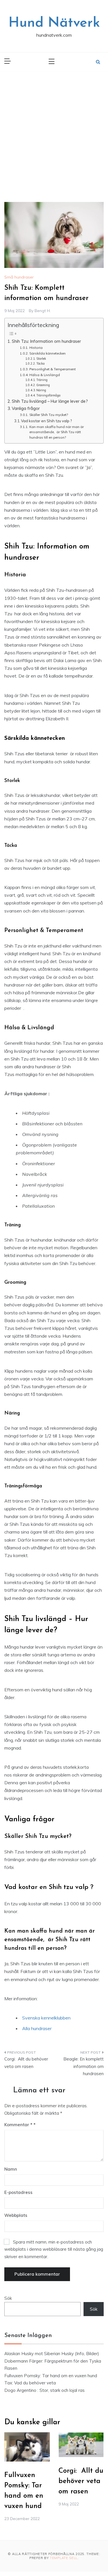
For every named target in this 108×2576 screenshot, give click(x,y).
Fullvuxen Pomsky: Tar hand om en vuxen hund (51, 2376)
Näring (41, 390)
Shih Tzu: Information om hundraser (46, 341)
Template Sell (64, 2558)
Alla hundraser (37, 2028)
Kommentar (18, 2125)
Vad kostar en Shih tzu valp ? (47, 421)
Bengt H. (43, 311)
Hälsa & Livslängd (44, 375)
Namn (11, 2169)
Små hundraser (19, 277)
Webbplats (16, 2215)
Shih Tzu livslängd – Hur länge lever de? (50, 401)
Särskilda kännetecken (48, 353)
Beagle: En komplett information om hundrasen (84, 2066)
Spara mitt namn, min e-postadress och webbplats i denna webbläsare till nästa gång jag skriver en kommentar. (54, 2249)
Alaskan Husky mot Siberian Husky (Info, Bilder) (52, 2354)
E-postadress (18, 2192)
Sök (8, 2298)
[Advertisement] (54, 128)
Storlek (41, 359)
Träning (42, 380)
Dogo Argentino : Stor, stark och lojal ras (45, 2390)
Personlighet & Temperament (52, 369)
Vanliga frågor (26, 408)
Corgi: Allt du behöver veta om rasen (26, 2063)
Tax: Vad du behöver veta (30, 2383)
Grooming (43, 385)
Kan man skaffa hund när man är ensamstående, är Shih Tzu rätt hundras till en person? (57, 432)
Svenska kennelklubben (46, 2018)
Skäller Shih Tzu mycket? (49, 415)
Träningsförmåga (48, 395)
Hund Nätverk (54, 23)
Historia (36, 348)
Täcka (40, 363)
